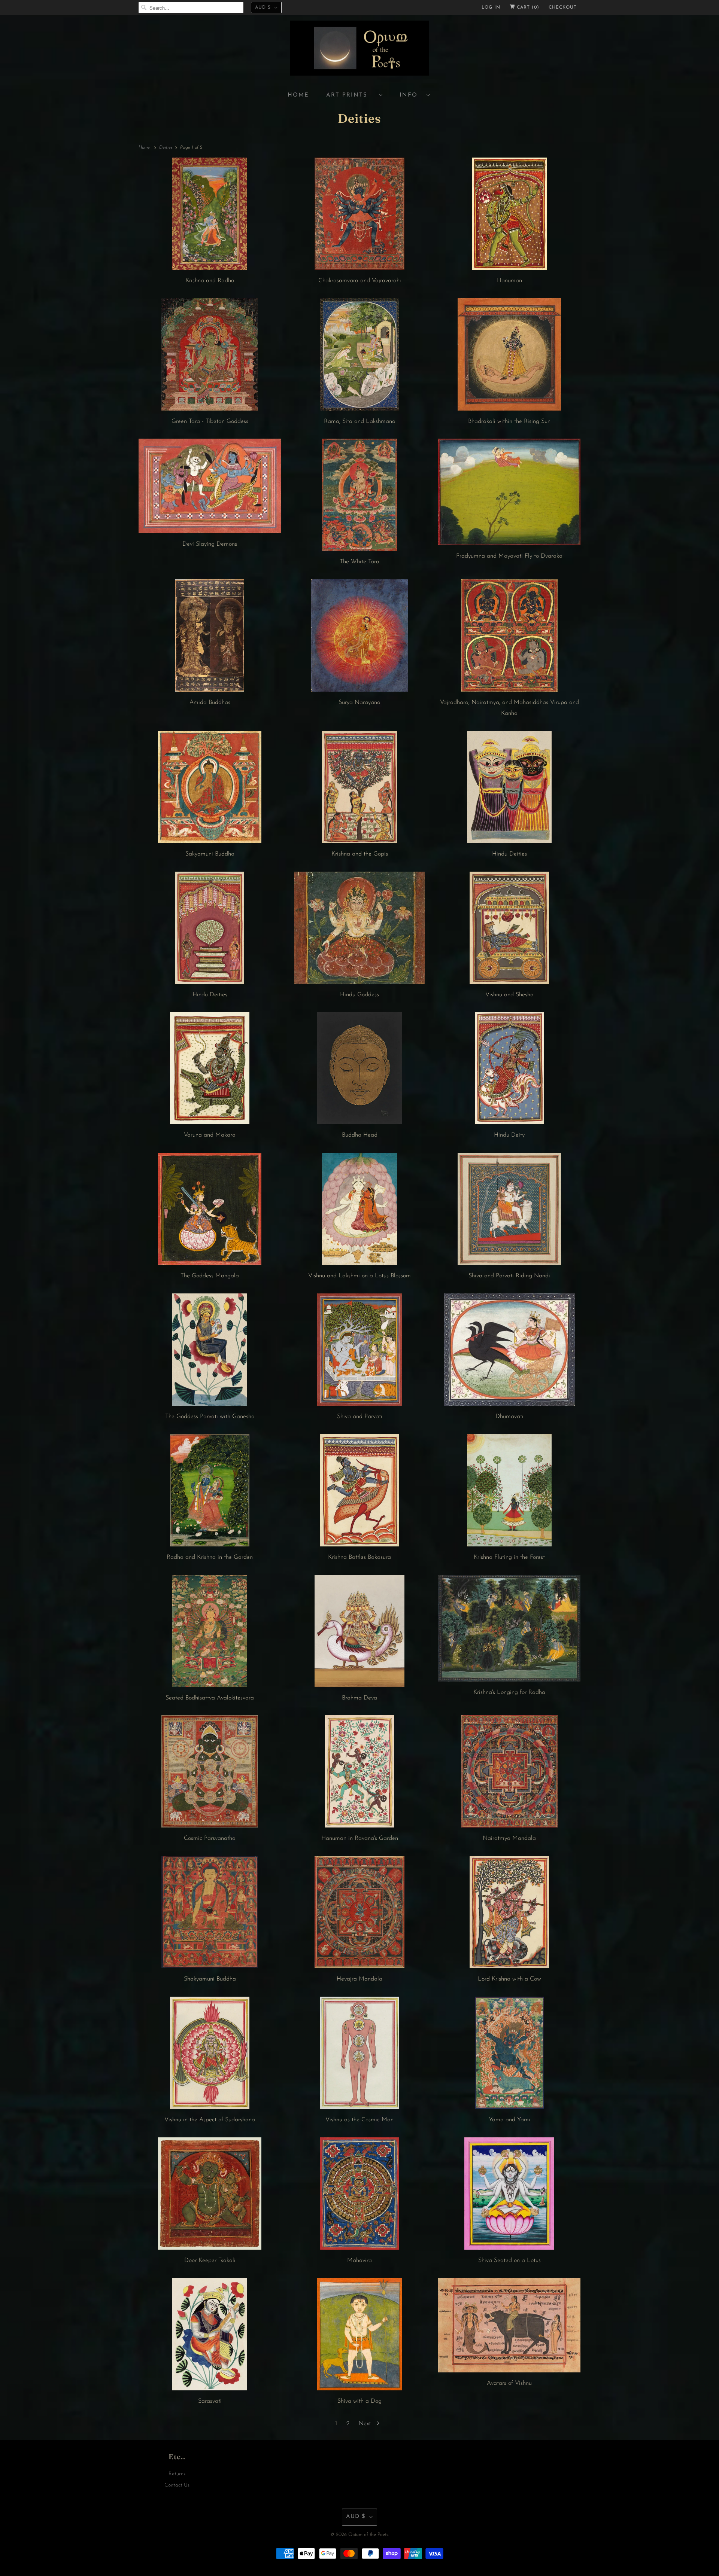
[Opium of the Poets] (359, 49)
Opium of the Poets (368, 2535)
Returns (177, 2474)
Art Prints (351, 95)
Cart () (527, 7)
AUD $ (263, 7)
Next (366, 2424)
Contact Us (177, 2485)
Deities (359, 118)
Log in (491, 7)
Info (411, 95)
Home (298, 95)
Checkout (563, 7)
